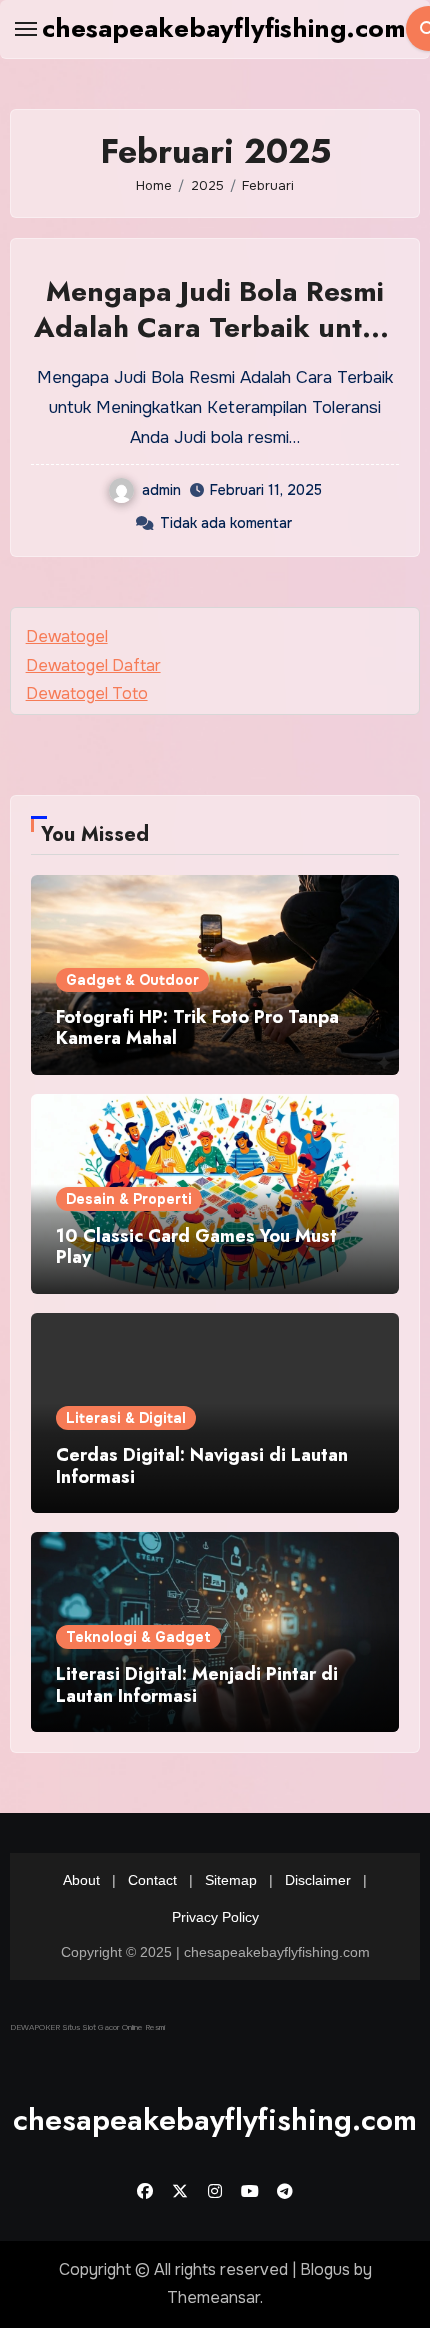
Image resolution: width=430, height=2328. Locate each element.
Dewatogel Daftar (93, 665)
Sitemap (231, 1880)
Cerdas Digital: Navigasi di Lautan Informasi (202, 1466)
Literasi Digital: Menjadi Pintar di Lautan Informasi (197, 1685)
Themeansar (213, 2297)
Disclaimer (318, 1880)
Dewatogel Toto (87, 693)
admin (161, 490)
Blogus (325, 2269)
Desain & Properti (129, 1199)
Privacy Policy (215, 1918)
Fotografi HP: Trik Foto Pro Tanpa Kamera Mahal (197, 1028)
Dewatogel (67, 636)
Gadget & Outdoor (132, 980)
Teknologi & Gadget (138, 1637)
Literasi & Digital (126, 1418)
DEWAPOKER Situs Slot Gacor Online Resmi (87, 2027)
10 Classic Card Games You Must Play (196, 1247)
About (81, 1880)
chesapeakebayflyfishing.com (224, 28)
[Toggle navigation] (26, 29)
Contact (152, 1880)
